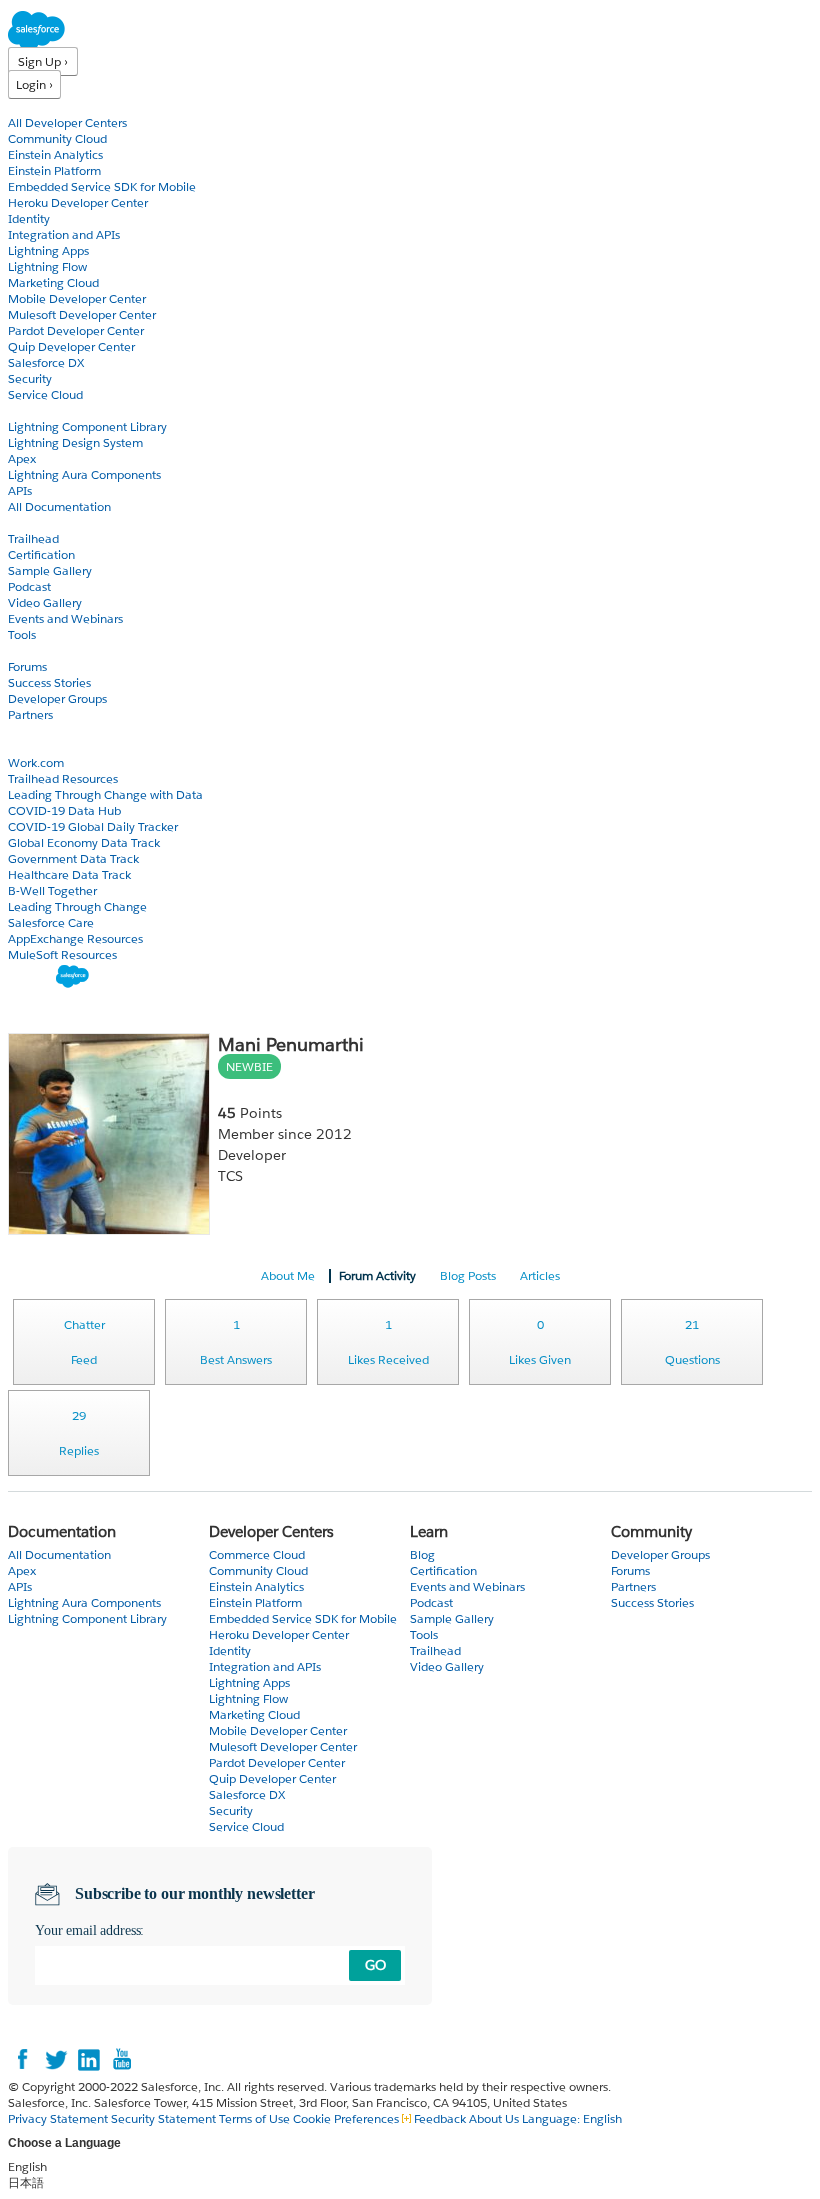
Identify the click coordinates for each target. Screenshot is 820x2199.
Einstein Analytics (55, 154)
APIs (20, 490)
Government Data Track (73, 858)
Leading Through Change (77, 906)
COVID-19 (37, 746)
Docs (22, 410)
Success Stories (49, 682)
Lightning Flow (47, 266)
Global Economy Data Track (84, 842)
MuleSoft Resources (62, 954)
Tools (22, 634)
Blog (21, 730)
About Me (288, 1275)
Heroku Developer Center (78, 202)
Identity (29, 218)
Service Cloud (45, 394)
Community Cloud (57, 138)
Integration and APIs (64, 234)
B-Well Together (52, 890)
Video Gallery (45, 602)
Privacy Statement (59, 2118)
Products (35, 106)
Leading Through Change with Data (105, 794)
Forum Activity (377, 1275)
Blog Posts (468, 1275)
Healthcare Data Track (69, 874)
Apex (22, 458)
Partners (30, 714)
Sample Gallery (50, 570)
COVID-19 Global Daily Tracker (93, 826)
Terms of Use (254, 2118)
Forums (27, 666)
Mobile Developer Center (77, 298)
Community (43, 650)
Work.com (36, 762)
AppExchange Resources (75, 938)
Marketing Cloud (53, 282)
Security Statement (165, 2118)
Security (30, 378)
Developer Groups (57, 698)
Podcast (29, 586)
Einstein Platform (54, 170)
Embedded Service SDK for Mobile (102, 186)
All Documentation (59, 506)
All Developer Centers (67, 122)
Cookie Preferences (347, 2118)
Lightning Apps (48, 250)
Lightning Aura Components (84, 474)
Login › (34, 84)
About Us (494, 2118)
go (375, 1965)
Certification (41, 554)
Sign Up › (43, 61)
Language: (572, 2118)
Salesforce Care (51, 922)
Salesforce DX (46, 362)
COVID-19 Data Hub (64, 810)
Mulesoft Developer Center (82, 314)
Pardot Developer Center (76, 330)
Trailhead (33, 538)
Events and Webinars (65, 618)
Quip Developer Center (71, 346)
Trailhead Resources (63, 778)
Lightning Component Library (87, 426)
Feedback (440, 2118)
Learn (24, 522)
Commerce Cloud (257, 1554)
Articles (540, 1275)
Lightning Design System (75, 442)
